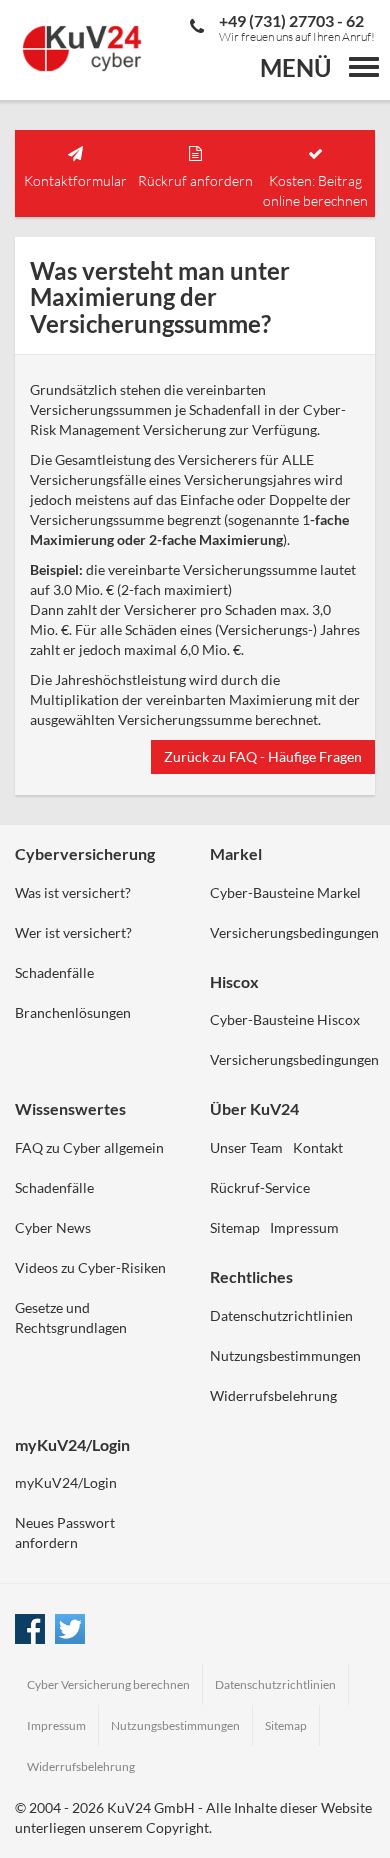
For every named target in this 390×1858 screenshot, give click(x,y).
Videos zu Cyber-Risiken (90, 1267)
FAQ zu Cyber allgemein (89, 1147)
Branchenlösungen (73, 1012)
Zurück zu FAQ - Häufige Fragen (263, 756)
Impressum (304, 1227)
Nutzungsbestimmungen (285, 1355)
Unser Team (246, 1147)
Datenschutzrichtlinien (281, 1315)
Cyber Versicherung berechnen (108, 1684)
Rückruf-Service (260, 1187)
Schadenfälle (54, 972)
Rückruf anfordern (195, 180)
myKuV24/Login (66, 1482)
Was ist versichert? (73, 892)
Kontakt (318, 1147)
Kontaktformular (75, 180)
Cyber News (53, 1227)
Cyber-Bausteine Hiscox (285, 1019)
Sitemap (235, 1227)
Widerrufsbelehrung (273, 1395)
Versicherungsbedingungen (294, 932)
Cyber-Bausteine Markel (285, 892)
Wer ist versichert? (73, 932)
